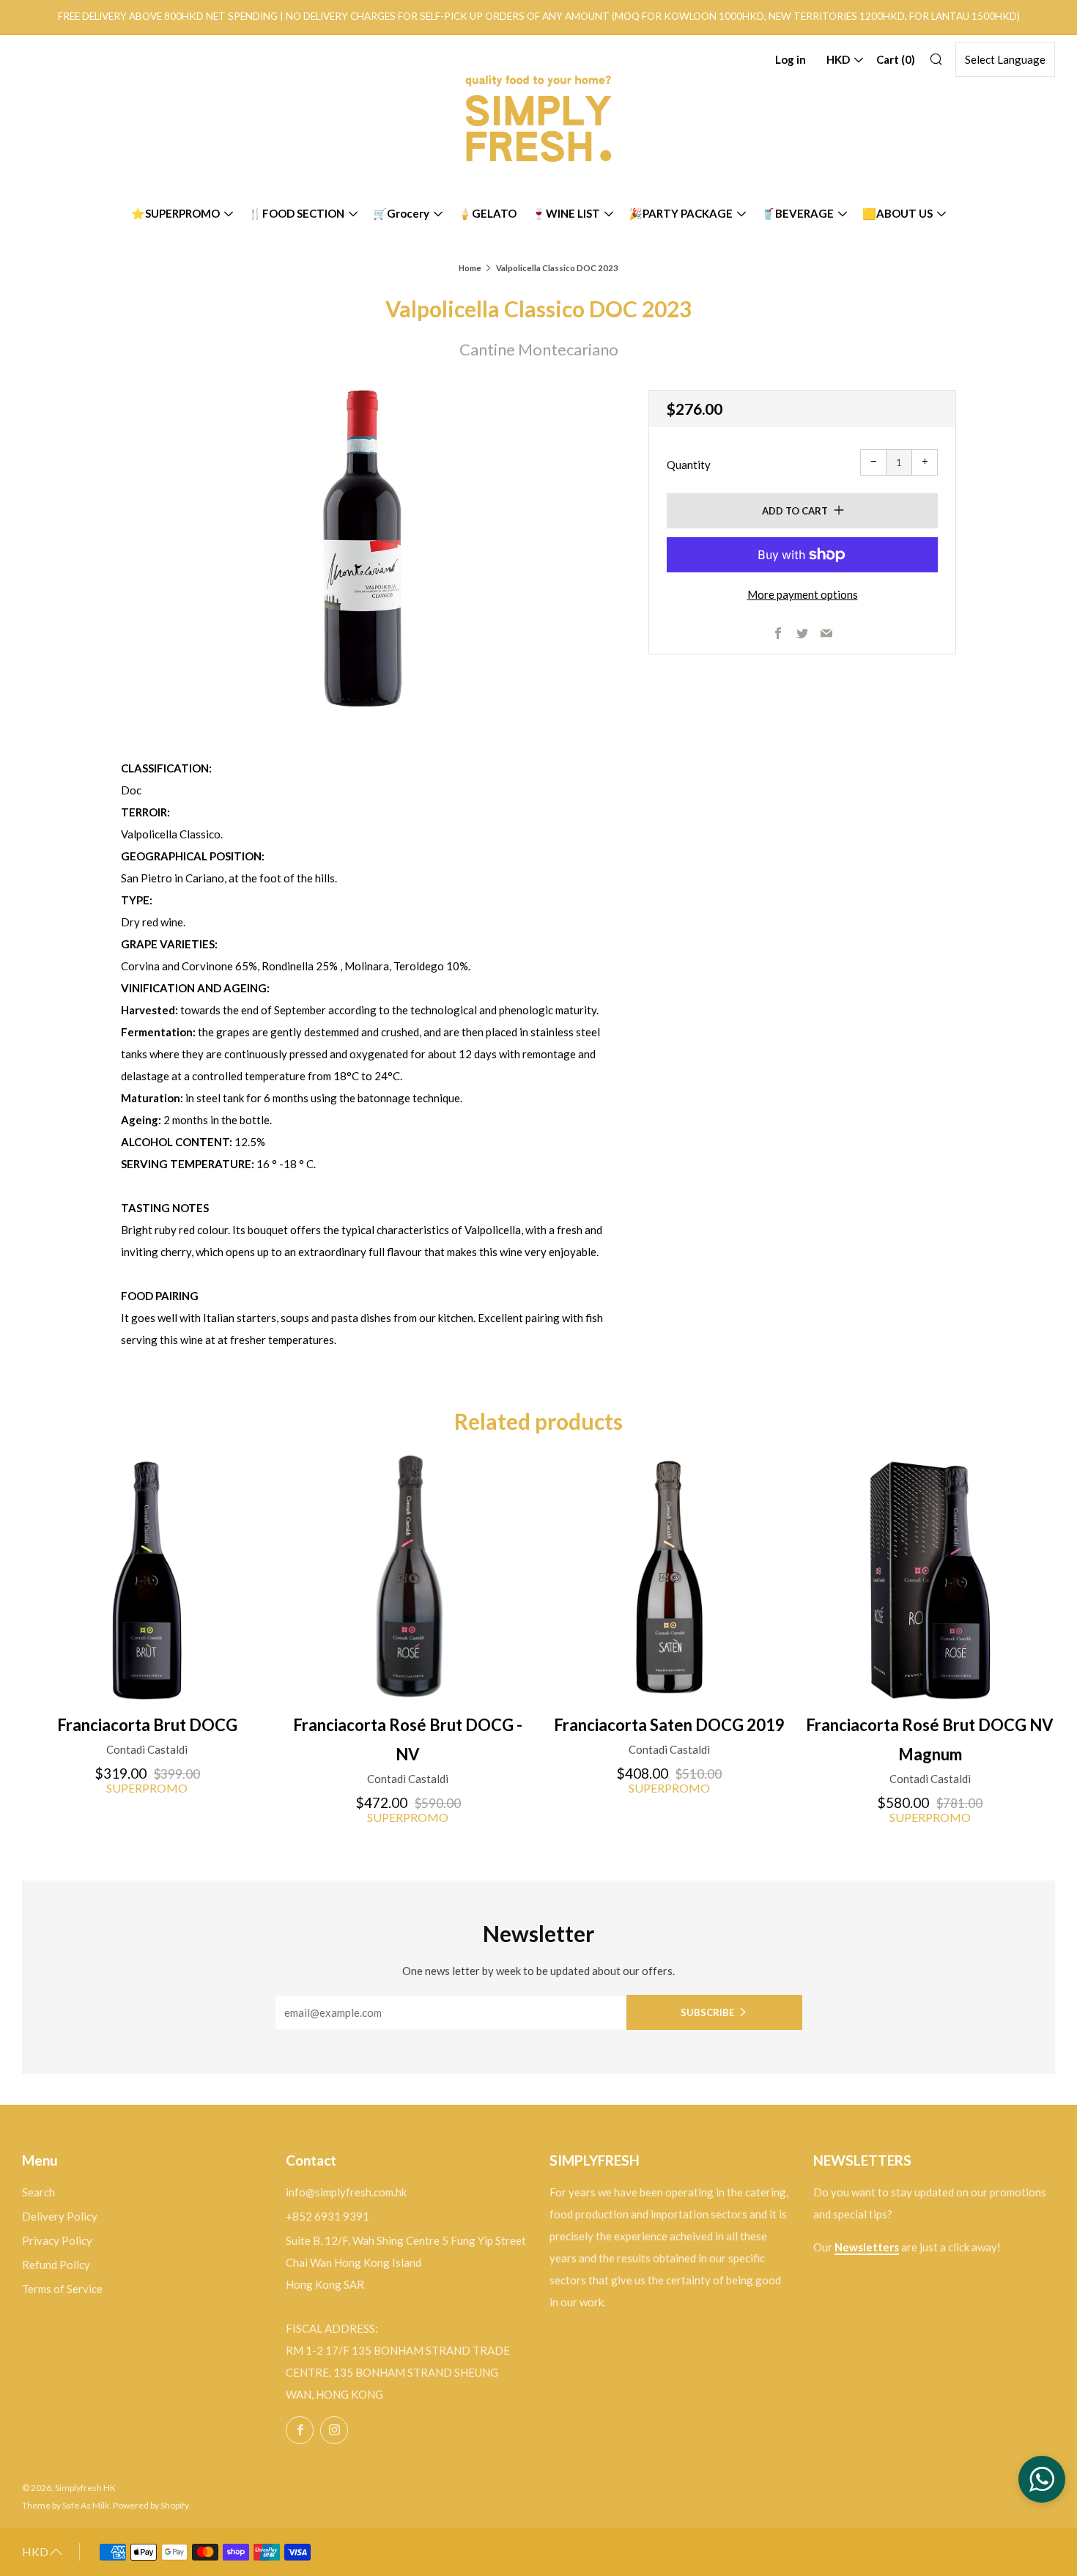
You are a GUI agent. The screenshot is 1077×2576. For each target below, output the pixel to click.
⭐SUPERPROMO (175, 213)
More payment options (803, 594)
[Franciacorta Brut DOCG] (147, 1577)
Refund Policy (56, 2265)
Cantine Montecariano (539, 349)
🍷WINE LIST (566, 213)
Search (38, 2192)
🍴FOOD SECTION (296, 213)
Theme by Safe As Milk (66, 2505)
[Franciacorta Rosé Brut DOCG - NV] (408, 1577)
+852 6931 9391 (327, 2216)
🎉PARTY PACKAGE (681, 213)
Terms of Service (62, 2289)
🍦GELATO (487, 213)
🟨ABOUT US (897, 213)
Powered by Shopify (151, 2505)
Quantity (689, 465)
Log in (791, 59)
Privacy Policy (57, 2240)
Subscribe (707, 2012)
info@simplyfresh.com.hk (346, 2192)
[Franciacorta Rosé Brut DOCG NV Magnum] (930, 1577)
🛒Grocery (401, 213)
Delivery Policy (60, 2216)
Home (470, 268)
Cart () (896, 59)
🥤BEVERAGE (797, 213)
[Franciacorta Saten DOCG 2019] (669, 1577)
